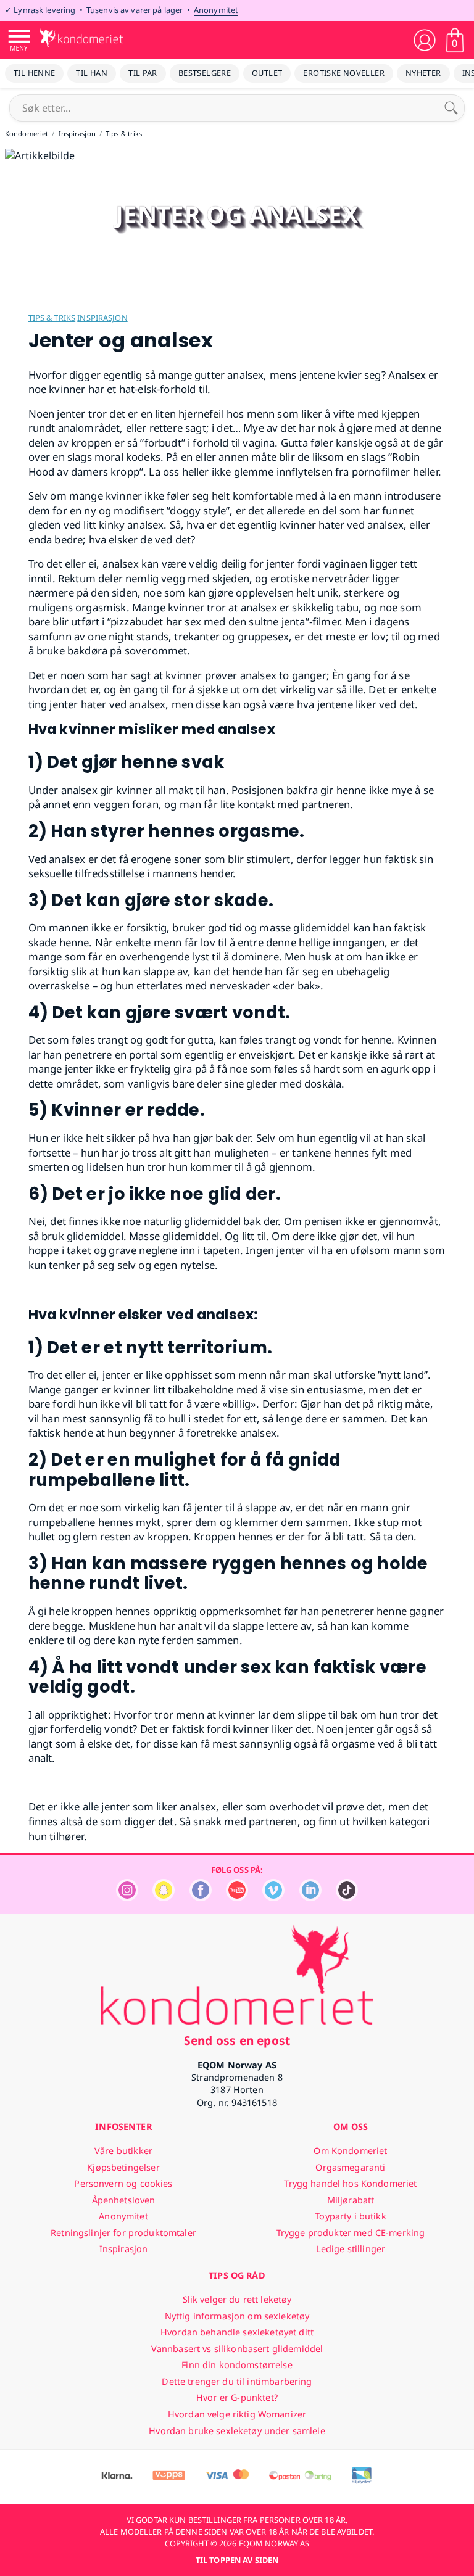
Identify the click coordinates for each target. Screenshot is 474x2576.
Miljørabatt (351, 2200)
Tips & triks (52, 318)
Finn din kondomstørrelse (237, 2365)
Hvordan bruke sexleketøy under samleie (237, 2431)
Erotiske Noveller (344, 73)
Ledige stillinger (351, 2249)
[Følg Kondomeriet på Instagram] (127, 1898)
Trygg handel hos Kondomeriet (350, 2183)
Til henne (34, 73)
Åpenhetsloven (124, 2200)
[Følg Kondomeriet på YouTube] (237, 1898)
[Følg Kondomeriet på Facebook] (201, 1898)
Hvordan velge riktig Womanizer (237, 2414)
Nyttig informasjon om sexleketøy (237, 2316)
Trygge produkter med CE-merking (351, 2233)
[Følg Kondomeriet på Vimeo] (273, 1898)
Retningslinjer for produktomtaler (123, 2233)
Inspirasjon (102, 318)
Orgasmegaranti (350, 2167)
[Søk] (451, 108)
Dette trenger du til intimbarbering (237, 2381)
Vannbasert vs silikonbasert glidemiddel (237, 2349)
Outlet (267, 73)
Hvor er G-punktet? (237, 2397)
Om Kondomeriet (350, 2151)
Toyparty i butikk (350, 2216)
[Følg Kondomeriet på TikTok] (347, 1898)
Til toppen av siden (237, 2560)
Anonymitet (216, 10)
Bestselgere (205, 73)
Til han (92, 73)
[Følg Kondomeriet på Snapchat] (164, 1898)
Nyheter (423, 73)
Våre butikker (123, 2151)
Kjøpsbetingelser (123, 2167)
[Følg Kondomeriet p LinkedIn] (310, 1898)
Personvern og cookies (123, 2183)
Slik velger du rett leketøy (237, 2299)
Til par (143, 73)
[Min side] (425, 40)
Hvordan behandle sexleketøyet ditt (237, 2332)
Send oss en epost (237, 2040)
